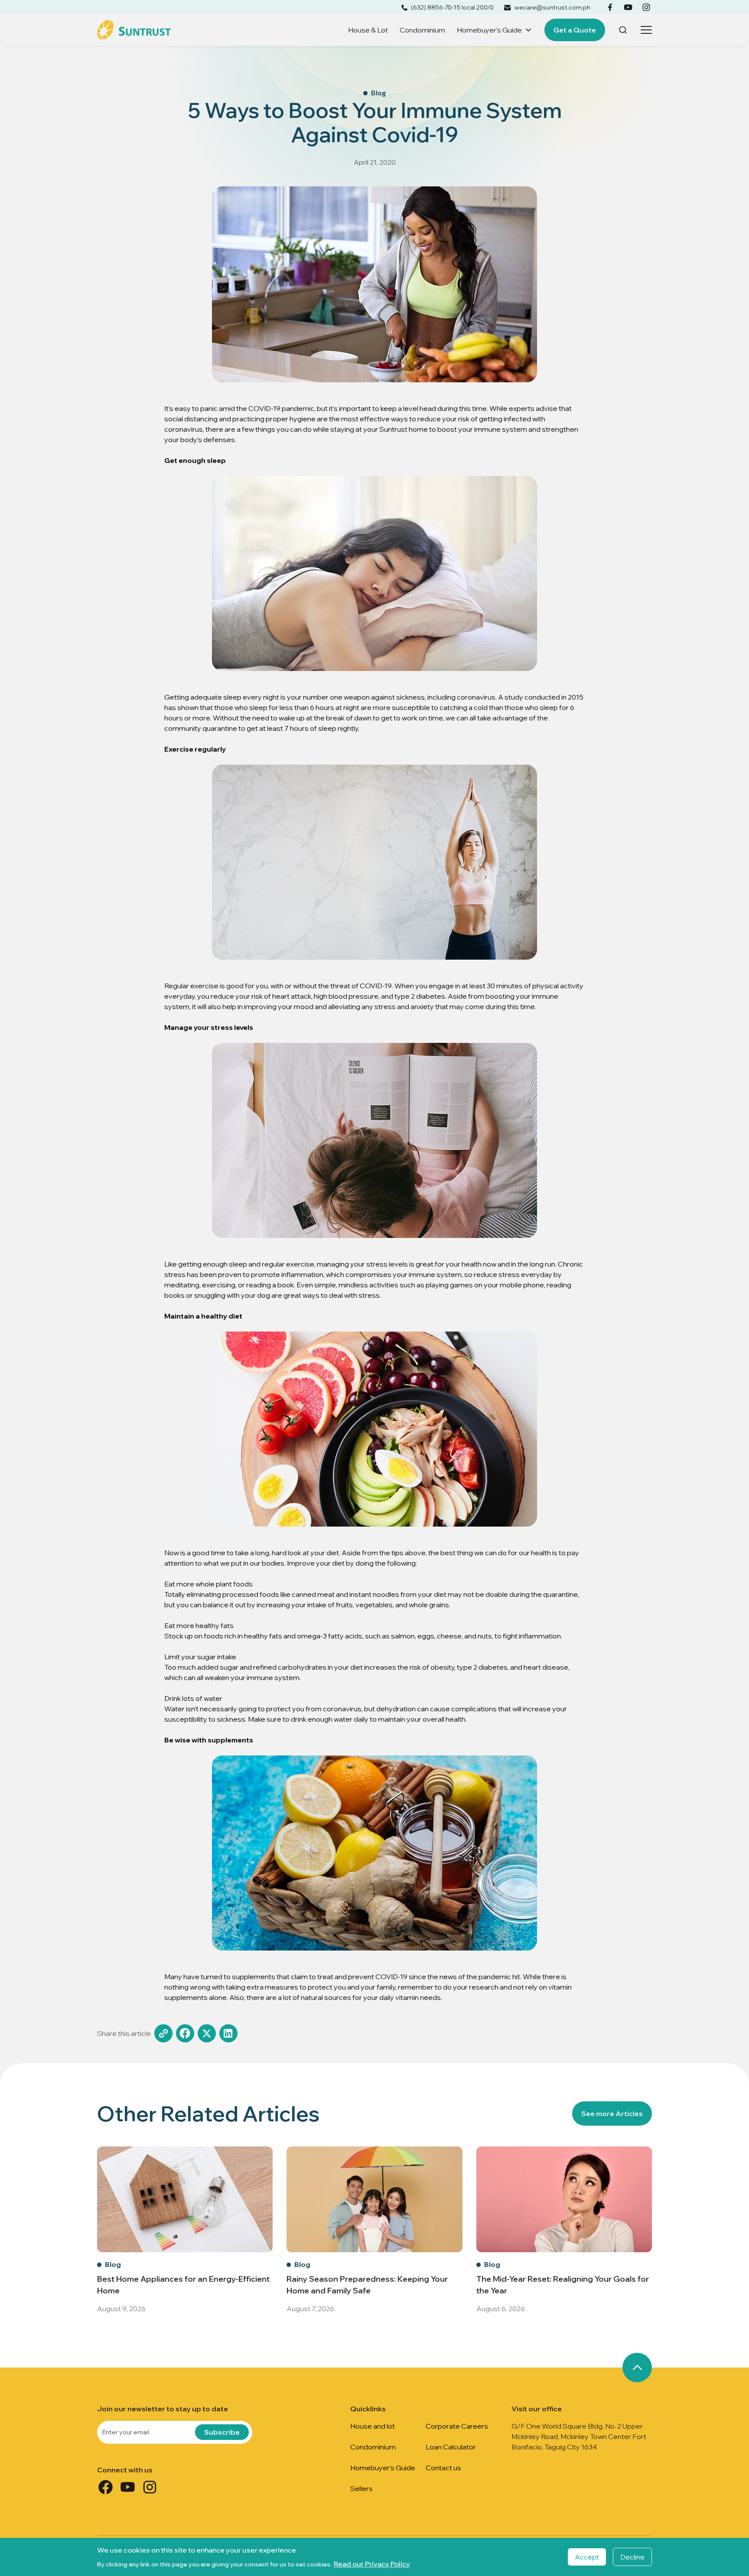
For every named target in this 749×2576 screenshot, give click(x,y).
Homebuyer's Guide (489, 30)
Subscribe (222, 2432)
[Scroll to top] (637, 2368)
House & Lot (368, 30)
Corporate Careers (457, 2426)
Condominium (422, 30)
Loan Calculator (451, 2447)
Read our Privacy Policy (372, 2564)
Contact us (443, 2468)
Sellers (361, 2488)
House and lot (373, 2426)
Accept (587, 2557)
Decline (632, 2557)
